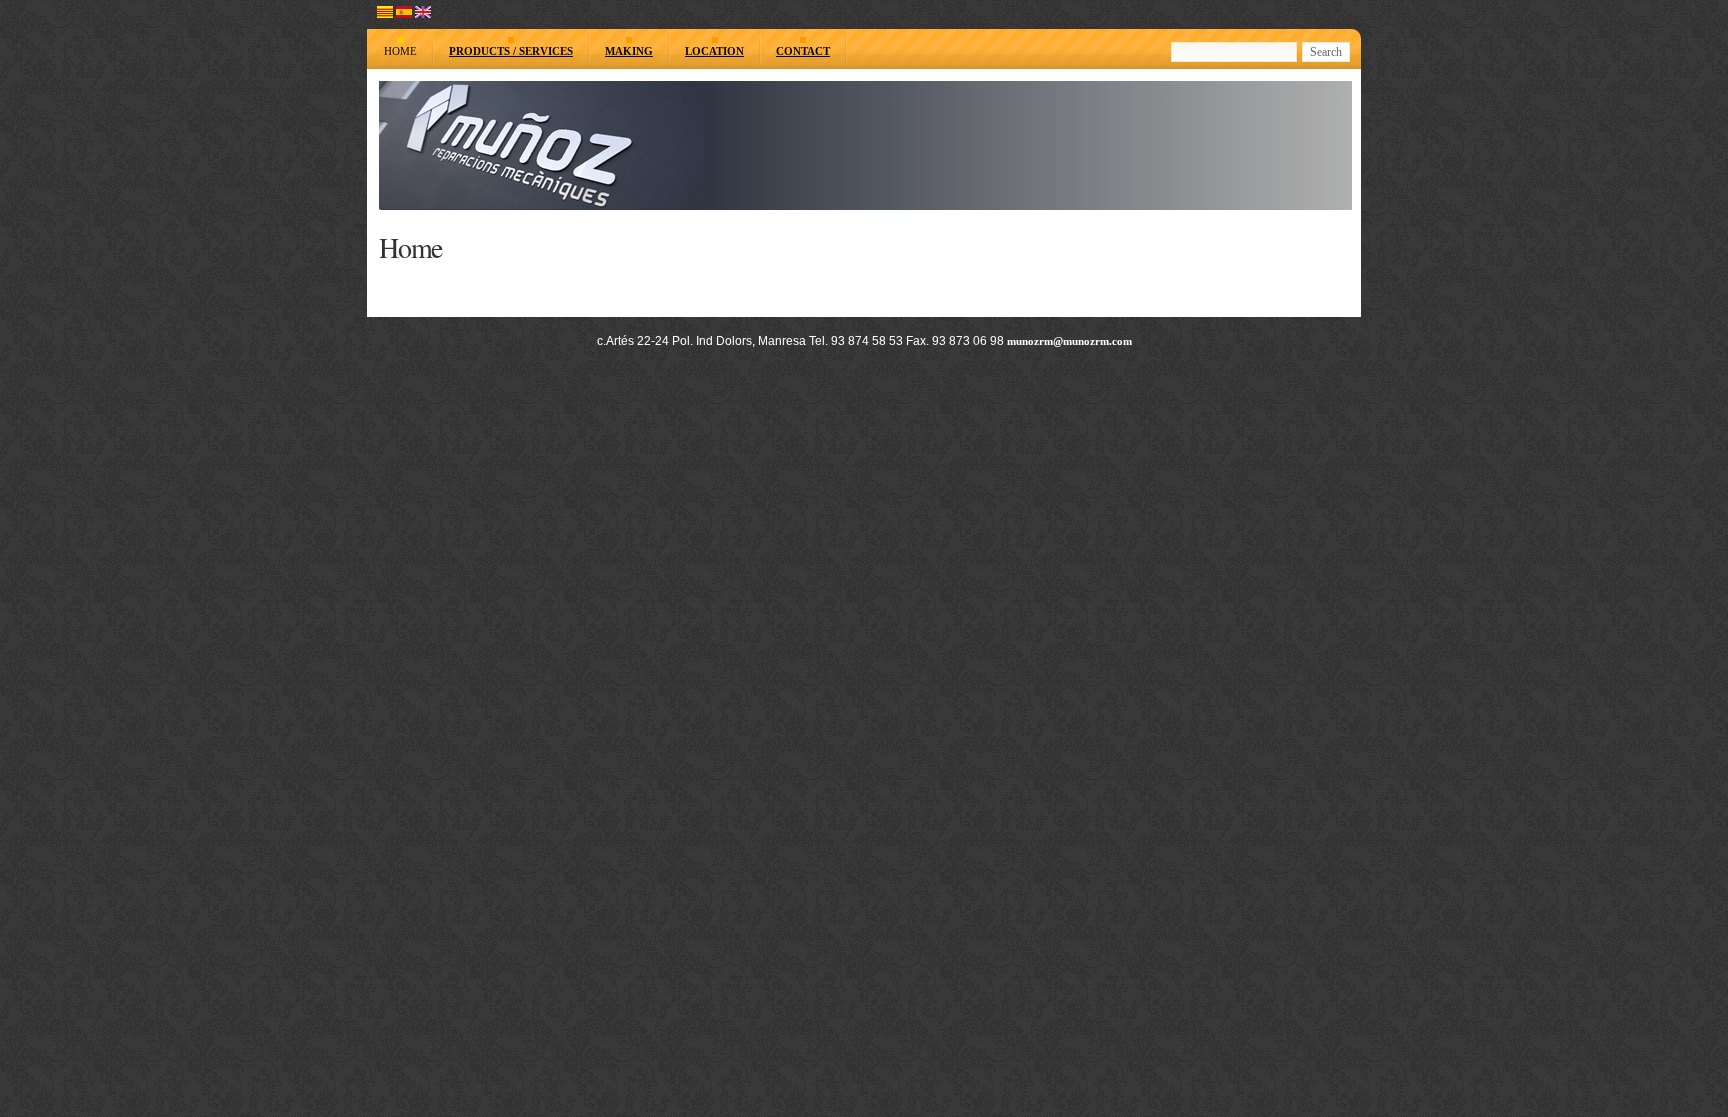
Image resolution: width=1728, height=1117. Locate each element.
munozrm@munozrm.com (1069, 341)
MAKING (629, 51)
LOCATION (714, 51)
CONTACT (803, 51)
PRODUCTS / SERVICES (511, 51)
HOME (400, 51)
